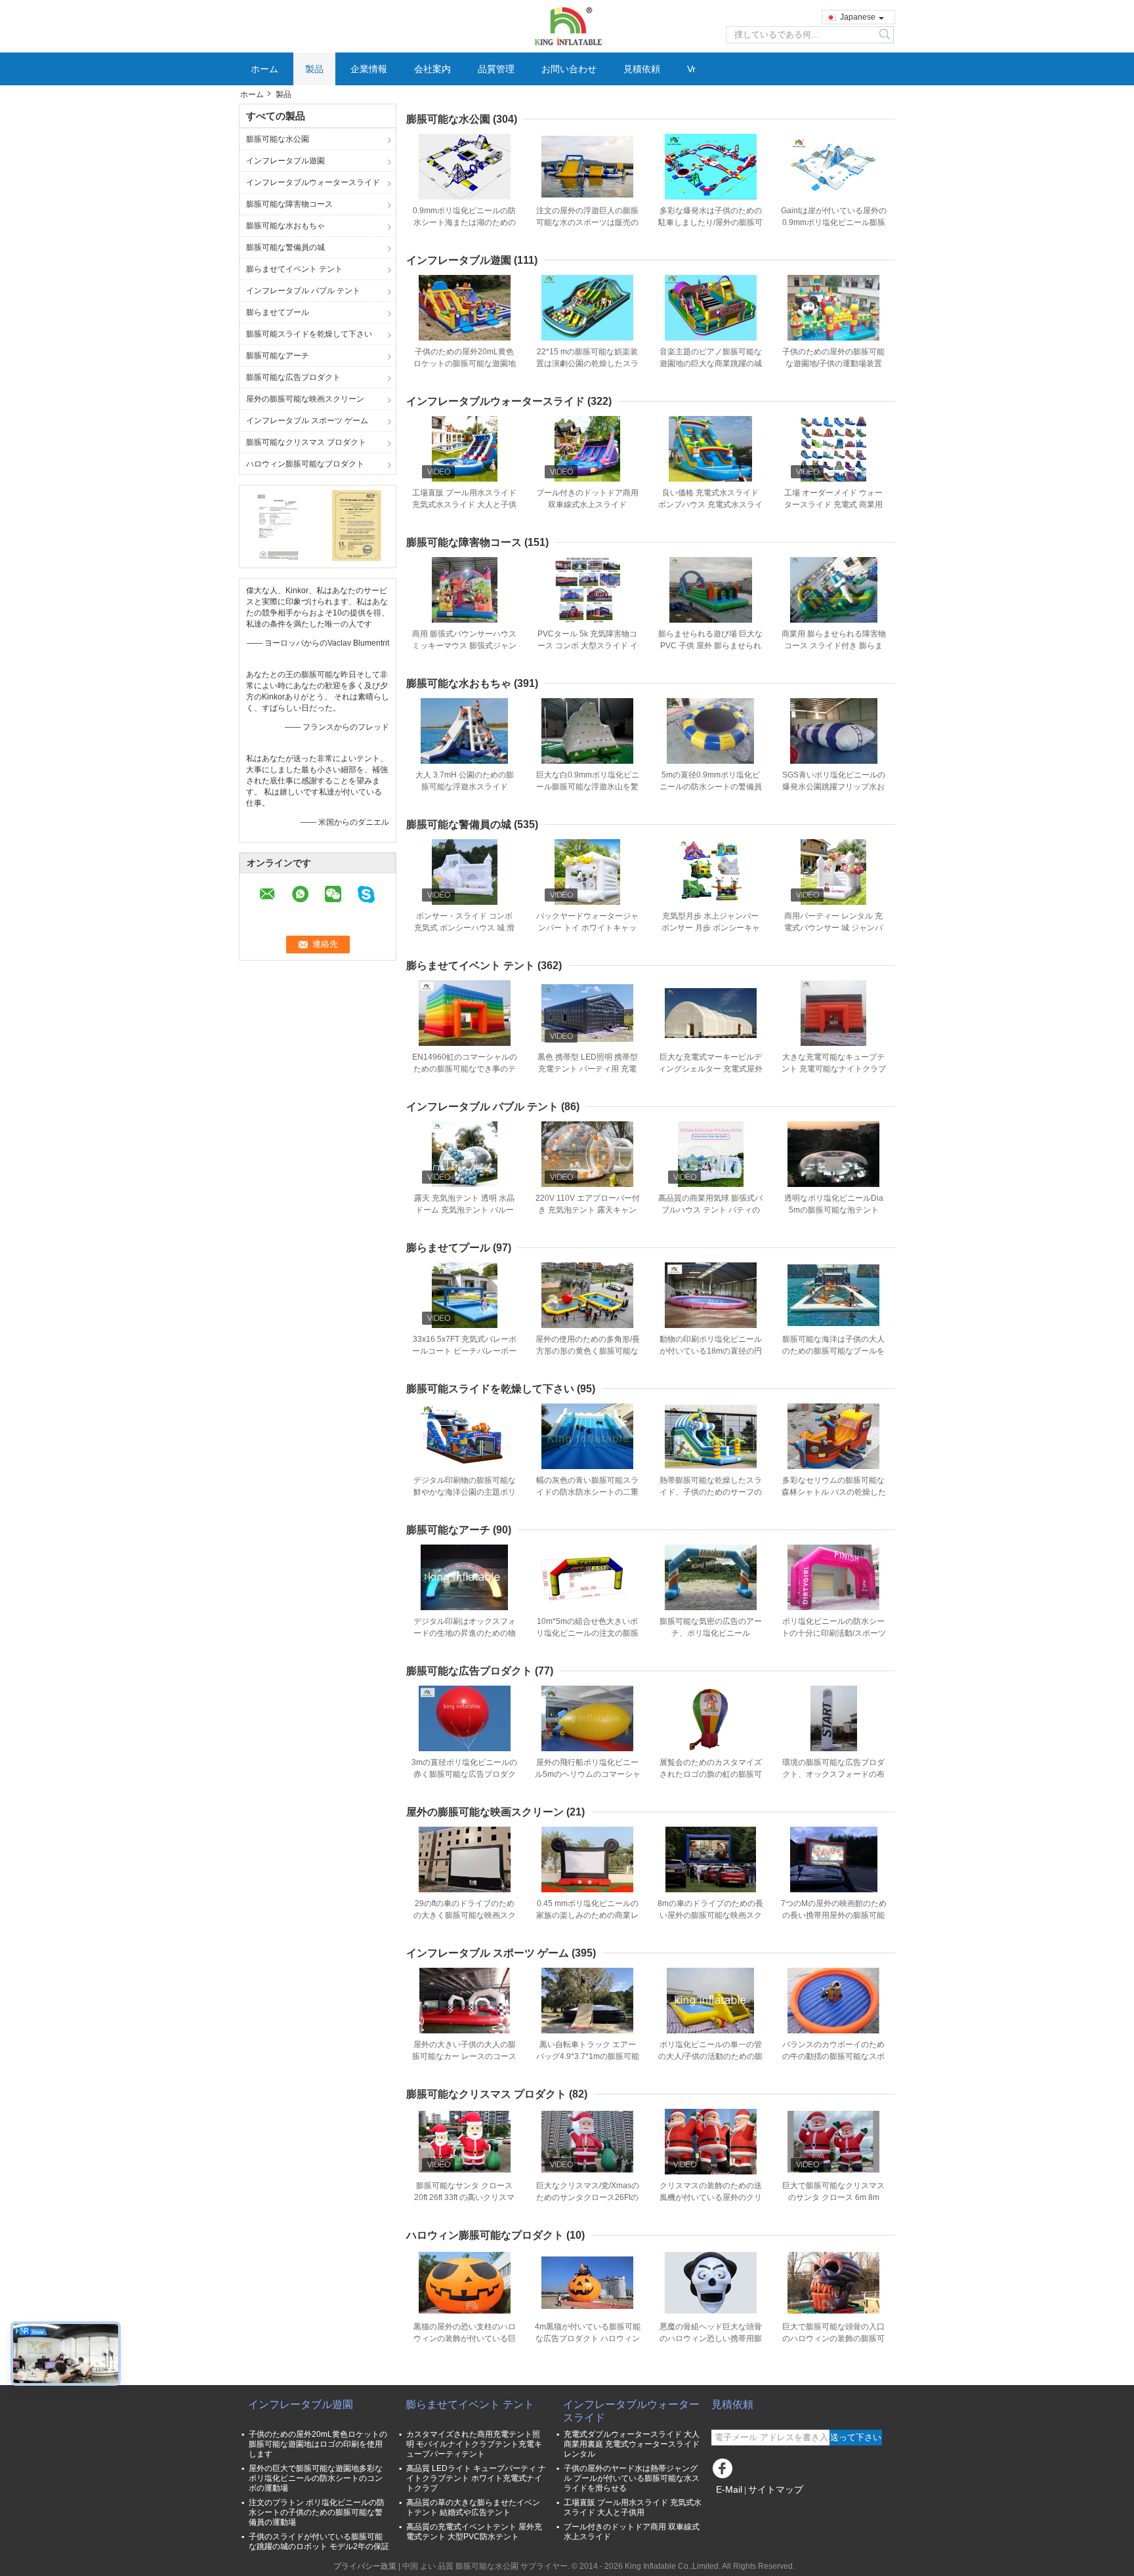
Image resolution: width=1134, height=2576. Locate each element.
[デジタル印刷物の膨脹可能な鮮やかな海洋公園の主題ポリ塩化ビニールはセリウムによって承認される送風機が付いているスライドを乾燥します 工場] (465, 1436)
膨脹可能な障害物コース (289, 204)
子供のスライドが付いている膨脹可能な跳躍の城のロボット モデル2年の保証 (319, 2542)
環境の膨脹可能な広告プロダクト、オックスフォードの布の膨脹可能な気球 (833, 1774)
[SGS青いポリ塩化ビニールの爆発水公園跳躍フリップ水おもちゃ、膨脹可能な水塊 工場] (833, 731)
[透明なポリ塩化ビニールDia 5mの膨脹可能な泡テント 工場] (833, 1154)
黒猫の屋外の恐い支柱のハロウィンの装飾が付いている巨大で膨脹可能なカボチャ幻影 (465, 2338)
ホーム (264, 69)
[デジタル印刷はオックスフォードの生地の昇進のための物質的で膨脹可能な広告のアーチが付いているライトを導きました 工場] (465, 1577)
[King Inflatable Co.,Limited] (567, 26)
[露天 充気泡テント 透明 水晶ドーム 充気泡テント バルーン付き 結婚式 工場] (465, 1154)
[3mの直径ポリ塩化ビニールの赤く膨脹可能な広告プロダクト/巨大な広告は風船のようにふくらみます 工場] (465, 1718)
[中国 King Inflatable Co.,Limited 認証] (279, 525)
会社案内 (432, 69)
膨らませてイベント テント (294, 269)
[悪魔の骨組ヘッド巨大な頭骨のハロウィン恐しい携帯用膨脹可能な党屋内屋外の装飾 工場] (711, 2283)
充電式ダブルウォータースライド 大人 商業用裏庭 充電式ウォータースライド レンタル (632, 2444)
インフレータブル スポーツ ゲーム (307, 421)
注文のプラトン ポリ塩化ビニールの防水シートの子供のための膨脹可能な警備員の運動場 (317, 2512)
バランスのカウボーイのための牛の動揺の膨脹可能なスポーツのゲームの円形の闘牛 (833, 2056)
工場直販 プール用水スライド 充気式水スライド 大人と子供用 (464, 505)
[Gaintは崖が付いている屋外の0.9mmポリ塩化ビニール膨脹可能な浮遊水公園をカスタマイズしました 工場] (833, 167)
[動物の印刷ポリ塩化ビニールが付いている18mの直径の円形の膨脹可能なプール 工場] (711, 1295)
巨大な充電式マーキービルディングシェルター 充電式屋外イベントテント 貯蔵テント (710, 1069)
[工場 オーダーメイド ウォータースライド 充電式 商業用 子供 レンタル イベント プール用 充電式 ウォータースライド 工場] (833, 449)
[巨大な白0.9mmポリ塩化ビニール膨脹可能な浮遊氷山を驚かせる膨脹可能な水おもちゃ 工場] (587, 731)
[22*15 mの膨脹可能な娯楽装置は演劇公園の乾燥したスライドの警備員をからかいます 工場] (587, 308)
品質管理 (496, 69)
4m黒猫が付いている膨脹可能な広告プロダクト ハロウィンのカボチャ (588, 2338)
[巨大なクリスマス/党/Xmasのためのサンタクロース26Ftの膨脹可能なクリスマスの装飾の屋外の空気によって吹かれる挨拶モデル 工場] (587, 2142)
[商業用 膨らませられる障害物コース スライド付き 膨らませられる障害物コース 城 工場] (833, 590)
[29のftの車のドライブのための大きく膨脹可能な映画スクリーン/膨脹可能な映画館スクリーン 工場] (465, 1859)
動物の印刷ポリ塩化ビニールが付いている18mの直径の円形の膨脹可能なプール (711, 1351)
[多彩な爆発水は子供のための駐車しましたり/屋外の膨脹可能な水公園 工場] (711, 167)
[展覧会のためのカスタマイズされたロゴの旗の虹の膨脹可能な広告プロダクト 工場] (711, 1718)
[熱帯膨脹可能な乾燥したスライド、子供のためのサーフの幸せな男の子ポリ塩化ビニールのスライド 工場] (711, 1436)
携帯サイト (739, 2506)
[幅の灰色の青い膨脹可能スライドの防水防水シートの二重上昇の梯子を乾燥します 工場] (587, 1436)
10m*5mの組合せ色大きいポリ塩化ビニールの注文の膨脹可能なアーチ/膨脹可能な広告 (588, 1633)
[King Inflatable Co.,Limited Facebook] (724, 2472)
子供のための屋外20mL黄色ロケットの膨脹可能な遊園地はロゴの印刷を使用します (465, 364)
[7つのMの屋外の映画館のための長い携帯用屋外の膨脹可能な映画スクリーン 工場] (833, 1859)
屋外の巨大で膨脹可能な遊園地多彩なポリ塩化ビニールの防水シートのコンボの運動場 (316, 2478)
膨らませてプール (278, 312)
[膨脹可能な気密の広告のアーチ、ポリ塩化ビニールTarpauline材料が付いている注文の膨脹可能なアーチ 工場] (711, 1577)
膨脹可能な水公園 (278, 139)
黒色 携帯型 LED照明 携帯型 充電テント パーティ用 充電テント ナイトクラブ (588, 1069)
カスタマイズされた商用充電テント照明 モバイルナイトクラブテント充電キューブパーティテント (474, 2444)
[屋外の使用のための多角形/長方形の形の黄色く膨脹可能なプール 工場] (587, 1295)
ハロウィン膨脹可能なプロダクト (305, 464)
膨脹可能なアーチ (278, 356)
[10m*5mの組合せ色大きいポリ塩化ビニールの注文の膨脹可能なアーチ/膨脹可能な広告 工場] (587, 1577)
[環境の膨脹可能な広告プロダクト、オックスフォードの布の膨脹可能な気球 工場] (833, 1718)
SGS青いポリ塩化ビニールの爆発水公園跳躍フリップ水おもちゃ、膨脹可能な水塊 (834, 787)
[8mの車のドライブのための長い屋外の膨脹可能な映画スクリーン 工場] (711, 1859)
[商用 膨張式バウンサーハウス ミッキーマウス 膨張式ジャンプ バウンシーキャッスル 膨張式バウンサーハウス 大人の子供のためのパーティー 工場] (465, 590)
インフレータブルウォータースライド (313, 182)
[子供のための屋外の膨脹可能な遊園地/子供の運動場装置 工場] (833, 308)
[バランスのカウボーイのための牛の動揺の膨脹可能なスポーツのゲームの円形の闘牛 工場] (833, 2001)
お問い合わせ (569, 69)
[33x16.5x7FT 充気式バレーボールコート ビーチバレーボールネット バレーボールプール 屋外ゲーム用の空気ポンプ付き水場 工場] (465, 1295)
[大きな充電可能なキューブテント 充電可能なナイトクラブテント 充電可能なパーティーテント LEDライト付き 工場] (833, 1013)
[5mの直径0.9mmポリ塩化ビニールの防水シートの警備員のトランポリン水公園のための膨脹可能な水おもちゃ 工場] (711, 731)
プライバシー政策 (365, 2566)
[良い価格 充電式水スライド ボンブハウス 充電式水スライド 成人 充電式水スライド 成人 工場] (711, 449)
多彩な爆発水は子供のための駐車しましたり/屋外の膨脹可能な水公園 (710, 222)
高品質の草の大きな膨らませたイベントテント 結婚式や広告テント (473, 2507)
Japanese (858, 17)
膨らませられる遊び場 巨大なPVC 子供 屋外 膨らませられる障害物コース (710, 646)
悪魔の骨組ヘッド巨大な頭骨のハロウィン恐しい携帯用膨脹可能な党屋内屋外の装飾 (711, 2338)
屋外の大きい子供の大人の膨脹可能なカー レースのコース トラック (464, 2056)
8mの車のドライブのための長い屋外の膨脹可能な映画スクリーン (710, 1915)
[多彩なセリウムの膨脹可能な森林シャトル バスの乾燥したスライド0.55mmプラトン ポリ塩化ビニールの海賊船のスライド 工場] (833, 1436)
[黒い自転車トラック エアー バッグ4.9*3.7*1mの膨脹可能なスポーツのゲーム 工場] (587, 2001)
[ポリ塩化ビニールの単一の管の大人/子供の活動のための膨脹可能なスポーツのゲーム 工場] (711, 2001)
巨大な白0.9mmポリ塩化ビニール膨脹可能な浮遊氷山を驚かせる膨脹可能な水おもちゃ (588, 787)
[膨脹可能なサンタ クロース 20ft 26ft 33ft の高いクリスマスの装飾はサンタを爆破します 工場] (465, 2142)
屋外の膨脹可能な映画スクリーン (305, 399)
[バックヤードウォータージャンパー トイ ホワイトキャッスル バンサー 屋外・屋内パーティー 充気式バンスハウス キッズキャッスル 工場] (587, 872)
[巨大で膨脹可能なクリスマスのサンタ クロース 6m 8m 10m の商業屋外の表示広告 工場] (833, 2142)
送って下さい (856, 2437)
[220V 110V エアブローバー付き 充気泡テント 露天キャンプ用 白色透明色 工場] (587, 1154)
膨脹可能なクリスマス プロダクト (306, 442)
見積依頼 (642, 69)
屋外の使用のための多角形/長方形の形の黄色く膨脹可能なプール (588, 1351)
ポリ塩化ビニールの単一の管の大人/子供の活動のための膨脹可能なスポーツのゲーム (710, 2056)
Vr (691, 69)
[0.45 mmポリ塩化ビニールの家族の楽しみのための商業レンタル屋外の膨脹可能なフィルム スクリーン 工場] (587, 1859)
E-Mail (729, 2489)
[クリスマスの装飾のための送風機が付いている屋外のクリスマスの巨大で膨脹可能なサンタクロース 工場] (711, 2142)
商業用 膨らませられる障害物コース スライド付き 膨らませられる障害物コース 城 (834, 646)
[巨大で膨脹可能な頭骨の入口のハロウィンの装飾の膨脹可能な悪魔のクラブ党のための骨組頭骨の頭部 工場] (833, 2283)
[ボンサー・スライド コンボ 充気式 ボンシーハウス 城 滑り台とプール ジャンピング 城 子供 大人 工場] (465, 872)
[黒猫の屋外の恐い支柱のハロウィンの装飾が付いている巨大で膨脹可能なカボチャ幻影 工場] (465, 2283)
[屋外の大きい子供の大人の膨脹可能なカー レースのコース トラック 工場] (465, 2001)
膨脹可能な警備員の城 (285, 247)
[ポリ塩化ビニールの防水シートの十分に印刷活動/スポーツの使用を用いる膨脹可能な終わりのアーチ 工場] (833, 1577)
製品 (314, 69)
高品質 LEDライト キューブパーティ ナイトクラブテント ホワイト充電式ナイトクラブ (476, 2478)
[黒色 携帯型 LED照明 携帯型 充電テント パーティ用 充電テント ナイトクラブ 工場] (587, 1013)
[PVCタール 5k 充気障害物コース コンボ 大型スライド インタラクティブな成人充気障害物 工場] (587, 590)
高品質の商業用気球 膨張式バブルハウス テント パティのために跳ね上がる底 (710, 1210)
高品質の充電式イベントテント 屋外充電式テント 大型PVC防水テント (474, 2532)
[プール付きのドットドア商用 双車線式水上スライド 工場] (587, 449)
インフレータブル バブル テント (303, 291)
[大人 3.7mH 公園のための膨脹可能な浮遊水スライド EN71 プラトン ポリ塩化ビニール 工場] (465, 731)
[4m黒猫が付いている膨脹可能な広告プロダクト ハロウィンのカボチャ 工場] (587, 2283)
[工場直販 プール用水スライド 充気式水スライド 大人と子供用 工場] (465, 449)
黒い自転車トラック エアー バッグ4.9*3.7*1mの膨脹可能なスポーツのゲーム (588, 2056)
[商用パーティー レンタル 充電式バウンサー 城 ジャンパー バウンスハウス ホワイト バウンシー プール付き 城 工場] (833, 872)
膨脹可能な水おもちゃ (285, 226)
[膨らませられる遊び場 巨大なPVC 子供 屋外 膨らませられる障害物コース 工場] (711, 590)
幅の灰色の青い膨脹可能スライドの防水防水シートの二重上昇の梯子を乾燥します (587, 1492)
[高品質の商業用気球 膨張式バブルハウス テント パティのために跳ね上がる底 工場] (711, 1154)
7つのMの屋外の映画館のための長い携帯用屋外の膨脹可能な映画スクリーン (834, 1915)
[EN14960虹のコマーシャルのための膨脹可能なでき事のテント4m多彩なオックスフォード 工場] (465, 1013)
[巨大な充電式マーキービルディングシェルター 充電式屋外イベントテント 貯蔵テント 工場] (711, 1013)
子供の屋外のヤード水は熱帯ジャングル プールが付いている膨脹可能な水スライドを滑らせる (632, 2478)
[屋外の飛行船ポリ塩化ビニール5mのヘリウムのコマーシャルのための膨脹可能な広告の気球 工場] (587, 1718)
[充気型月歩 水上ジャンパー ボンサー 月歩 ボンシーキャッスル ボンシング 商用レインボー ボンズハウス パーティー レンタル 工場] (711, 872)
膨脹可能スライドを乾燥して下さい (309, 334)
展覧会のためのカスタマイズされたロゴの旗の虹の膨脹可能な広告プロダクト (711, 1774)
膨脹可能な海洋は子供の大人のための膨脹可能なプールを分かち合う (833, 1351)
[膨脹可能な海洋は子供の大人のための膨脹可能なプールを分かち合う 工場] (833, 1295)
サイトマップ (776, 2489)
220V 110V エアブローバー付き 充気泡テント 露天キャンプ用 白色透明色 (588, 1210)
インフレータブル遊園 (285, 161)
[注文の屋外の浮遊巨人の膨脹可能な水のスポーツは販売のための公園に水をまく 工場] (587, 167)
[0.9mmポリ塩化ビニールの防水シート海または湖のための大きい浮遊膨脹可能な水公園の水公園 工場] (465, 167)
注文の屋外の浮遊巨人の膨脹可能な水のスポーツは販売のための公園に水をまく (587, 222)
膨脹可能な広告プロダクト (293, 377)
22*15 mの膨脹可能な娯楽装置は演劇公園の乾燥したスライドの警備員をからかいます (587, 364)
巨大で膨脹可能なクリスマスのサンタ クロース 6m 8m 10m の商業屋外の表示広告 (833, 2197)
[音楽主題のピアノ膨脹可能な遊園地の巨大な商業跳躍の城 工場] (711, 308)
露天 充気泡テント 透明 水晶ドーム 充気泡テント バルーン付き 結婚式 (464, 1210)
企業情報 (369, 69)
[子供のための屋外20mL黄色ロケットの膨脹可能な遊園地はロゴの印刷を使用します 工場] (465, 308)
